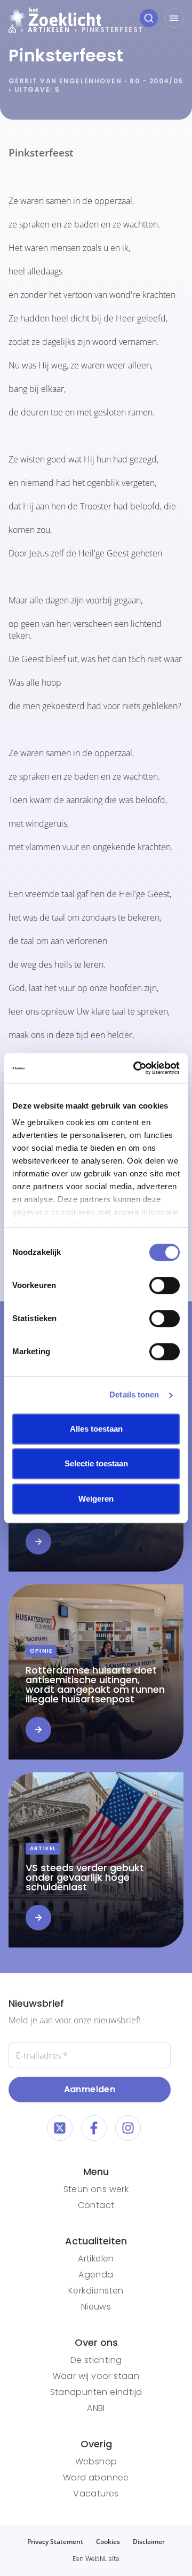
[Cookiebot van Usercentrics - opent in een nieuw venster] (135, 1068)
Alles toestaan (96, 1429)
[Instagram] (128, 2128)
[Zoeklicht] (55, 18)
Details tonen (134, 1395)
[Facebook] (94, 2128)
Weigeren (96, 1499)
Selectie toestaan (96, 1463)
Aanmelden (90, 2089)
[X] (60, 2128)
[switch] (165, 1285)
